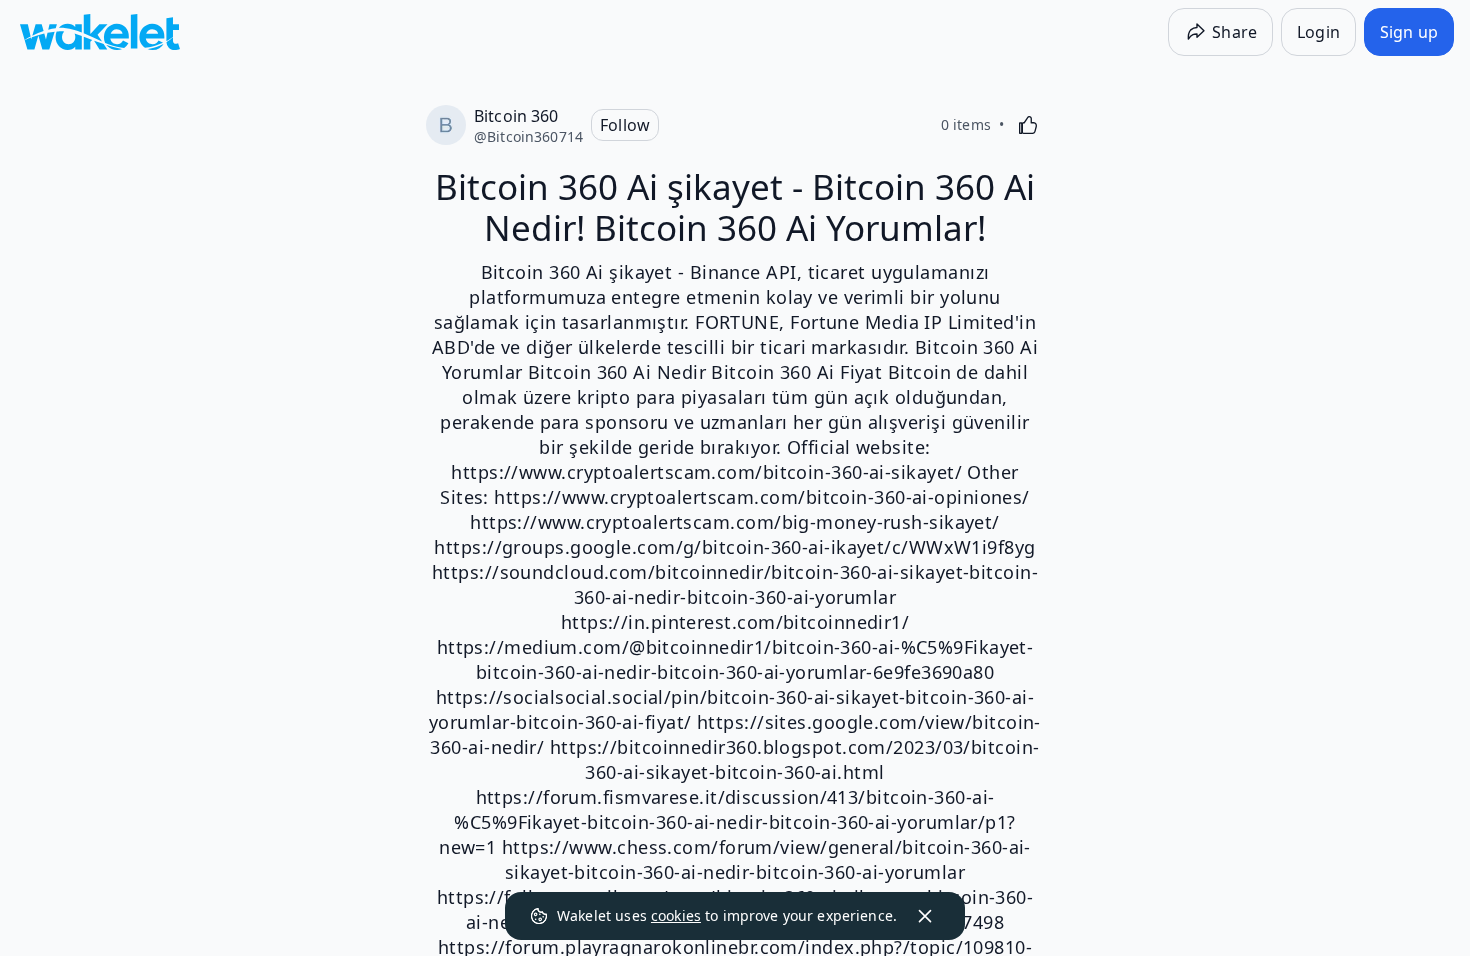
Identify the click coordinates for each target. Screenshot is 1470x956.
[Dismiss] (925, 916)
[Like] (1028, 125)
